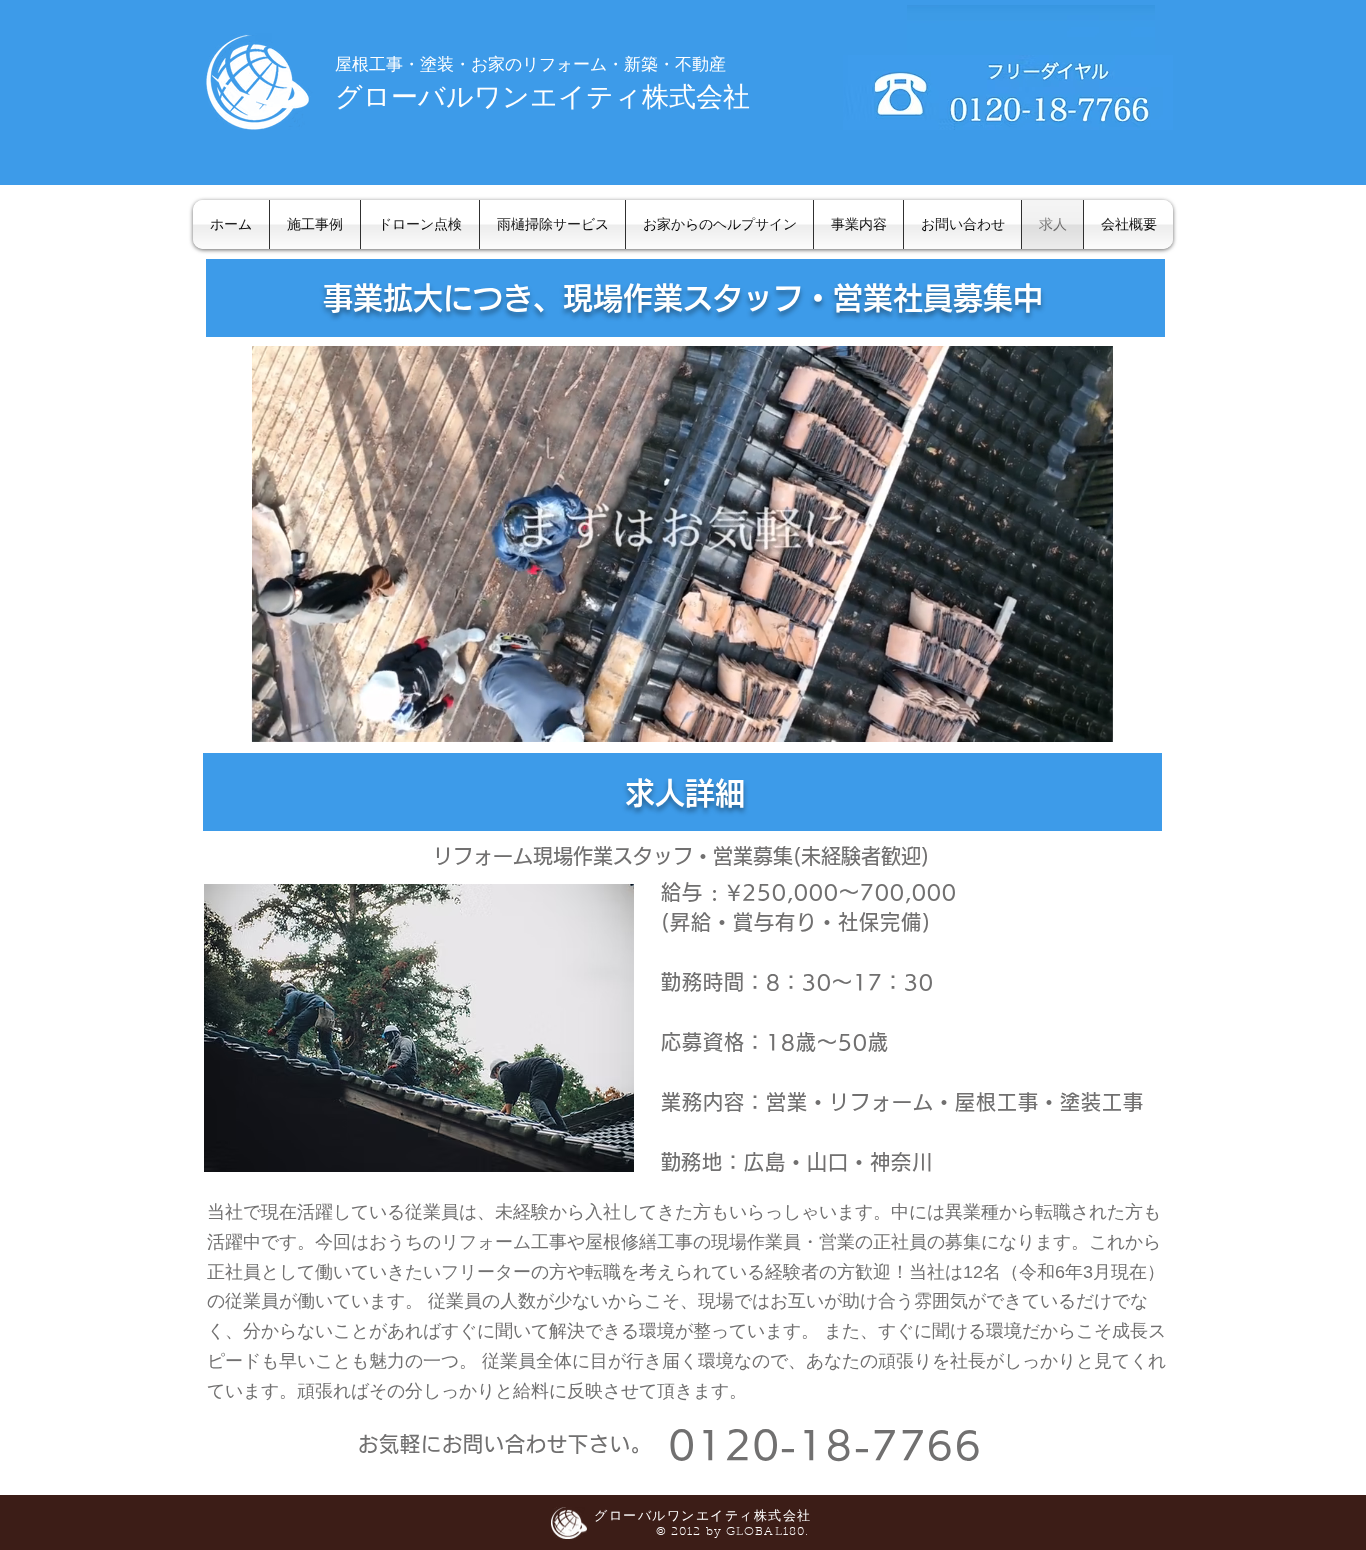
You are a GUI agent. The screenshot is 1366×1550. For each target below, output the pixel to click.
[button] (1087, 720)
